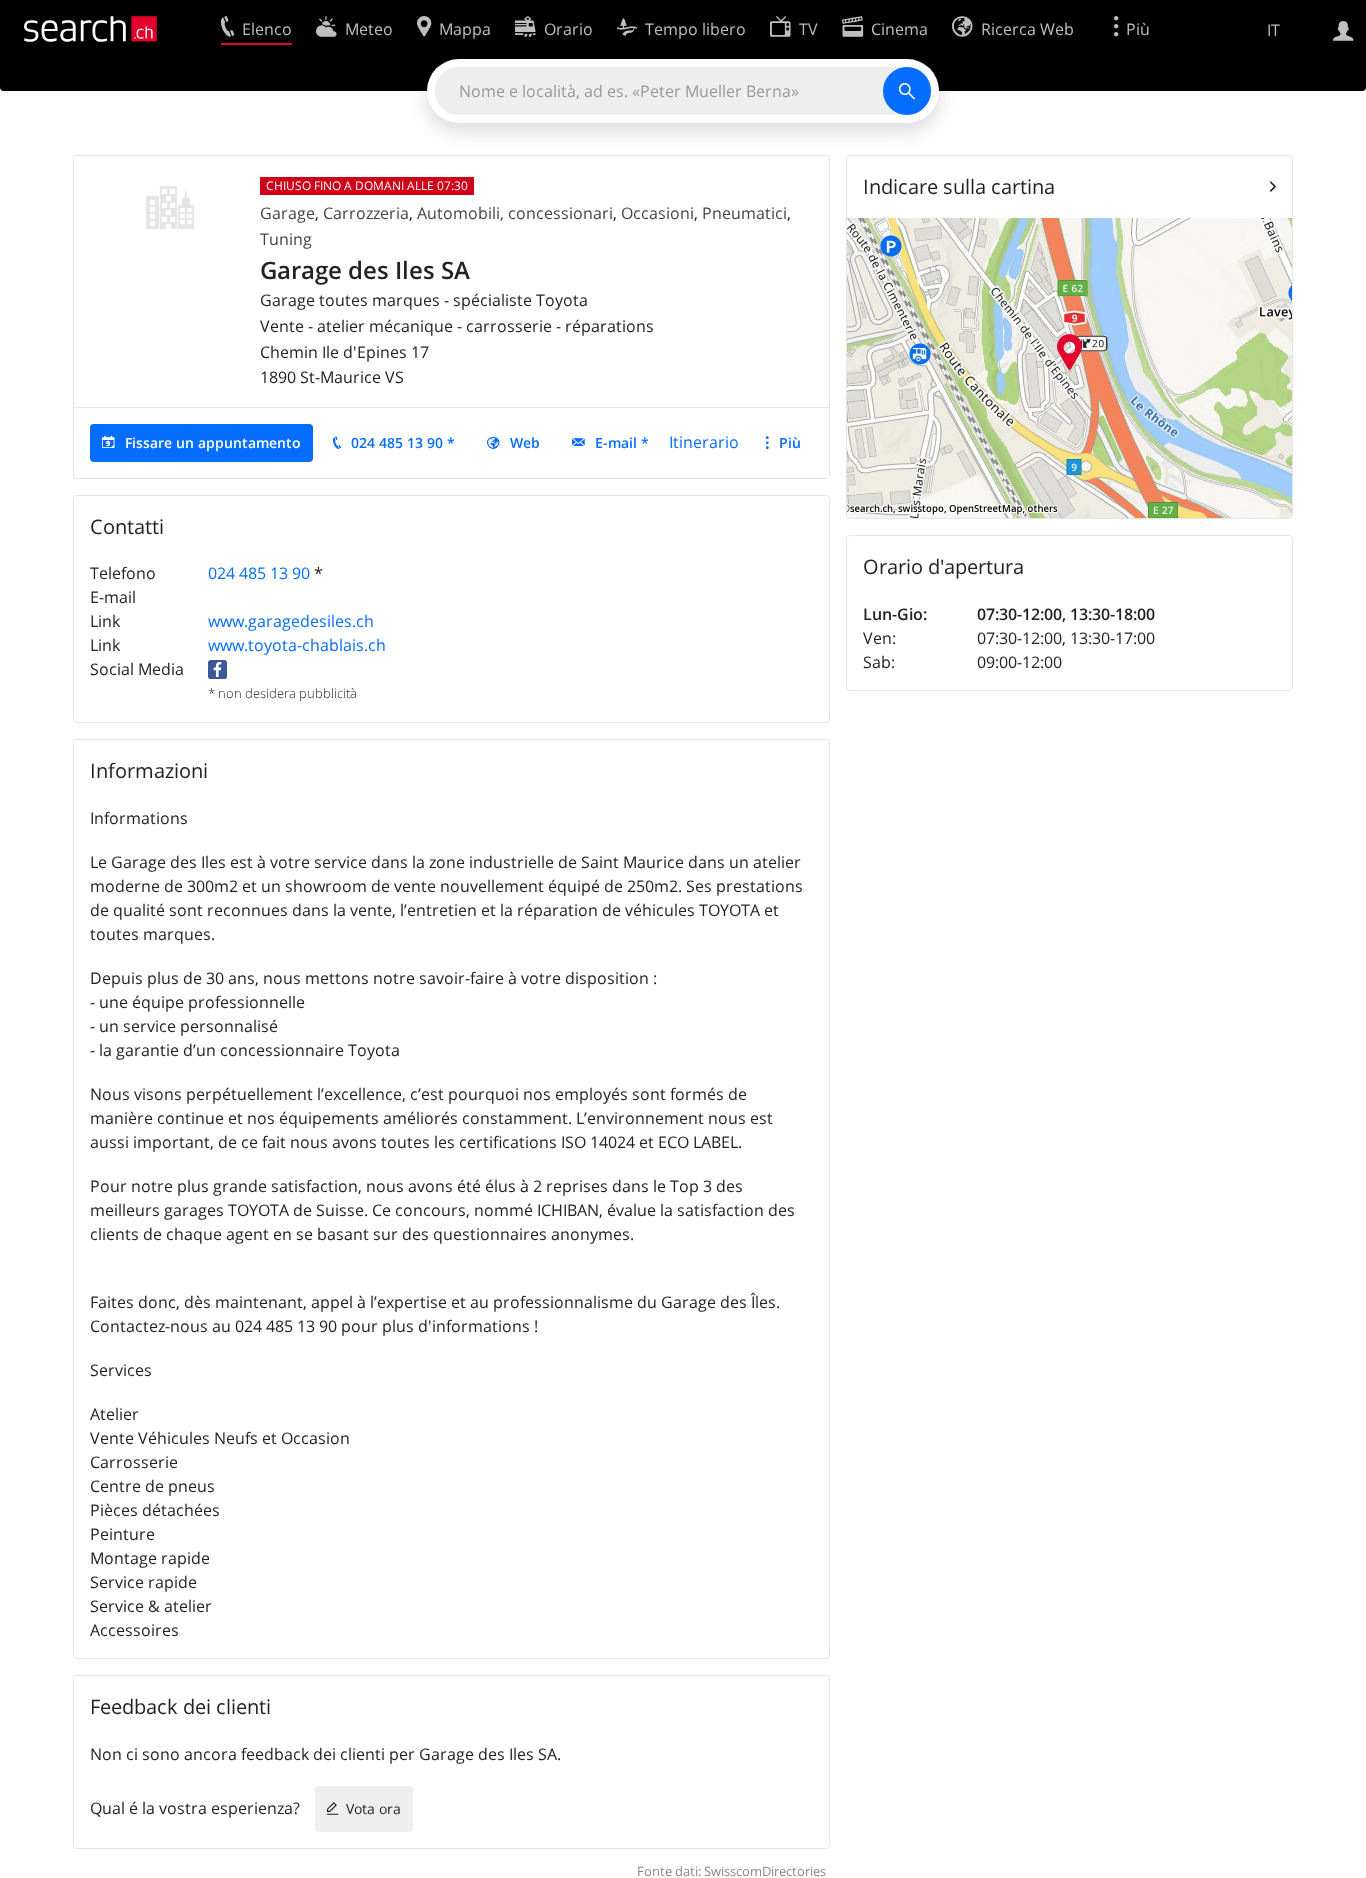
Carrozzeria (366, 213)
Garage (287, 213)
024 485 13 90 (259, 573)
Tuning (286, 239)
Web (525, 442)
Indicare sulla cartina (959, 186)
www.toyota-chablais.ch (297, 645)
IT (1273, 30)
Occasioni (657, 213)
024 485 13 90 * (403, 442)
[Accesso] (1343, 29)
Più (790, 442)
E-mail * (622, 442)
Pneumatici (744, 213)
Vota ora (373, 1808)
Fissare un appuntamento (213, 442)
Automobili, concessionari (515, 213)
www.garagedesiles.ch (291, 621)
